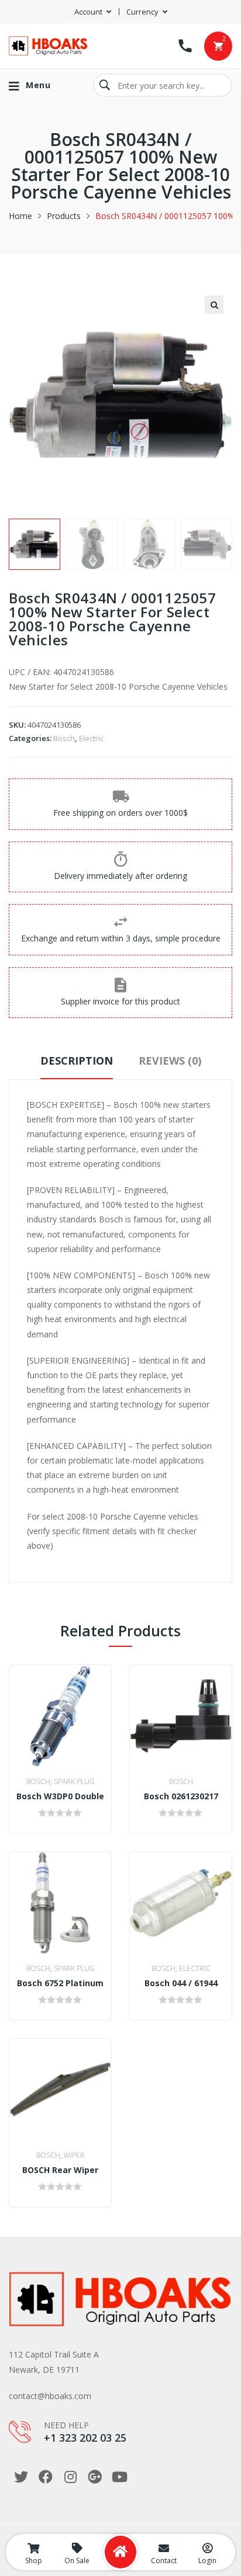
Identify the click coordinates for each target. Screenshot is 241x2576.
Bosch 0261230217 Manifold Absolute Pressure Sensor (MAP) (181, 1796)
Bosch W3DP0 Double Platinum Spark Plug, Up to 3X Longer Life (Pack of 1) (60, 1796)
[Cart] (218, 46)
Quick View (69, 1755)
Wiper (74, 2155)
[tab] (77, 1066)
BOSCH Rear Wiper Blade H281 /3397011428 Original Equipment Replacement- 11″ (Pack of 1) (61, 2170)
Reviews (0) (170, 1061)
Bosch (64, 738)
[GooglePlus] (95, 2477)
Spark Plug (74, 1781)
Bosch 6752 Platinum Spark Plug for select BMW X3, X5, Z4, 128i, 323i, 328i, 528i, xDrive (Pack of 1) (60, 1983)
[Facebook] (46, 2477)
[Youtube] (119, 2477)
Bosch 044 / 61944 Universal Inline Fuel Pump (181, 1983)
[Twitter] (21, 2477)
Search (105, 85)
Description (77, 1061)
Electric (91, 738)
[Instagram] (70, 2477)
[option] (35, 544)
